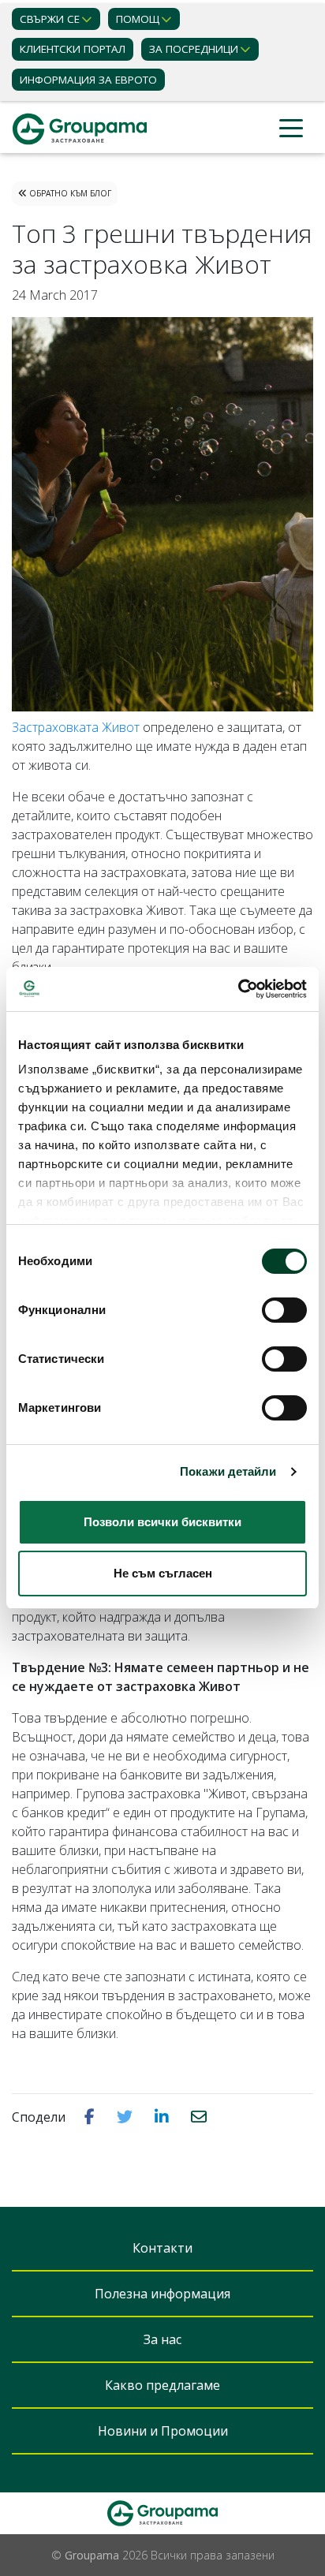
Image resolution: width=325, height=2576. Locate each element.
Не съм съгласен (163, 1573)
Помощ (138, 19)
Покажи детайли (228, 1471)
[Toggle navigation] (291, 129)
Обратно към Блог (69, 193)
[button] (91, 2116)
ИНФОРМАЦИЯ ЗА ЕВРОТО (88, 80)
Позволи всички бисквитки (162, 1522)
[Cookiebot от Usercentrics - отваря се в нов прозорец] (238, 989)
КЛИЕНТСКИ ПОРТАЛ (73, 49)
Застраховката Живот (76, 727)
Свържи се (50, 19)
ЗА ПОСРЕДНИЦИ (194, 49)
